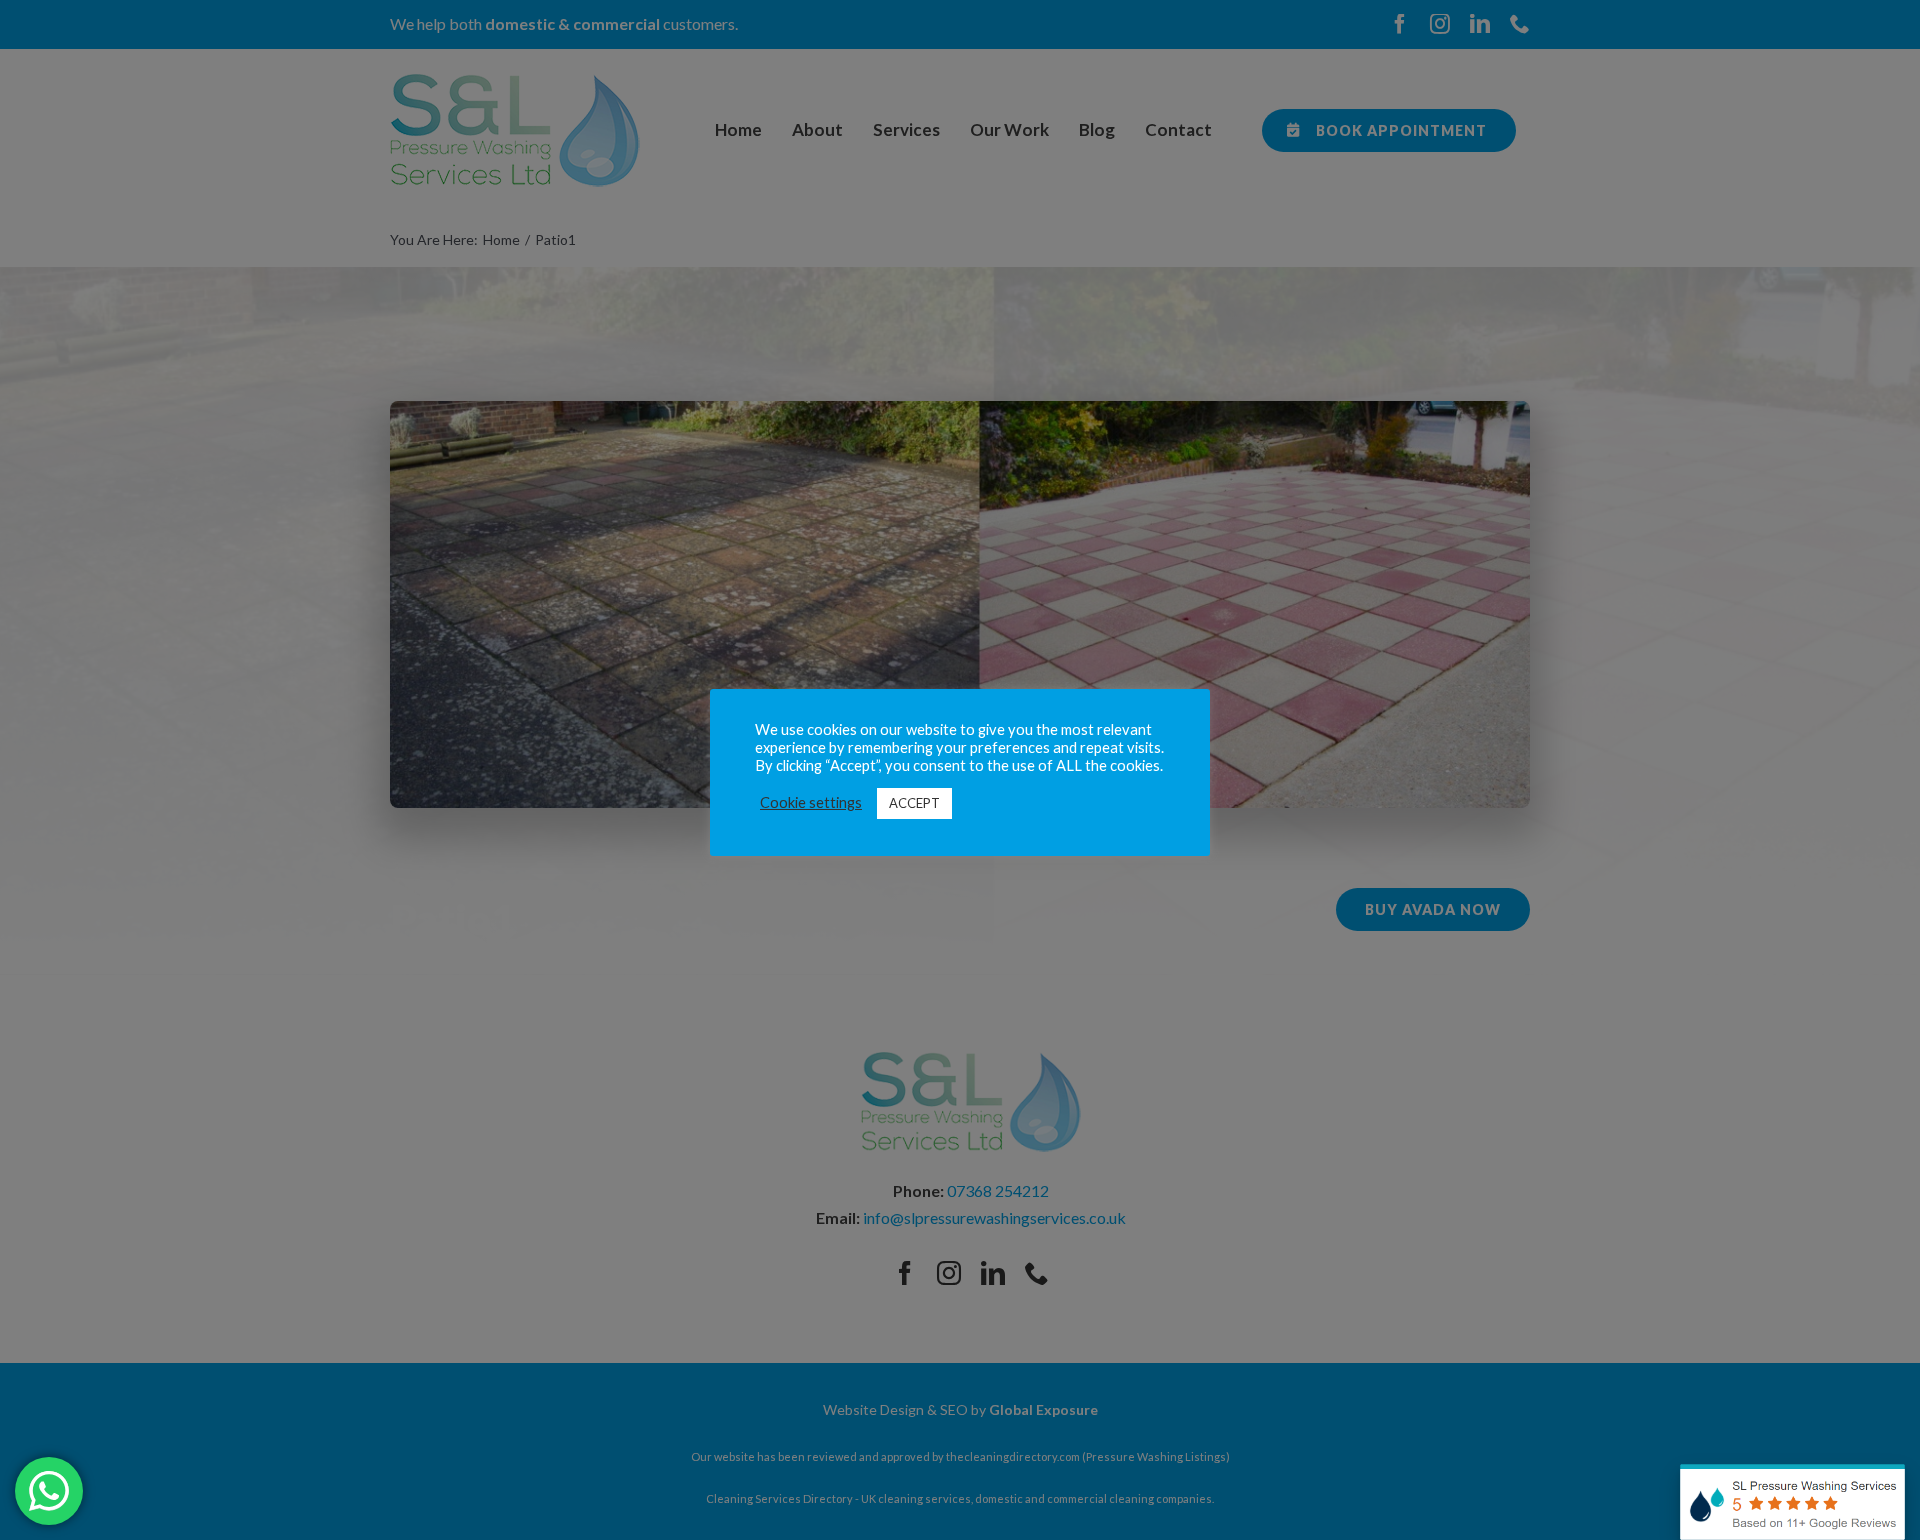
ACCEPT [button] (914, 803)
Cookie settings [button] (811, 802)
